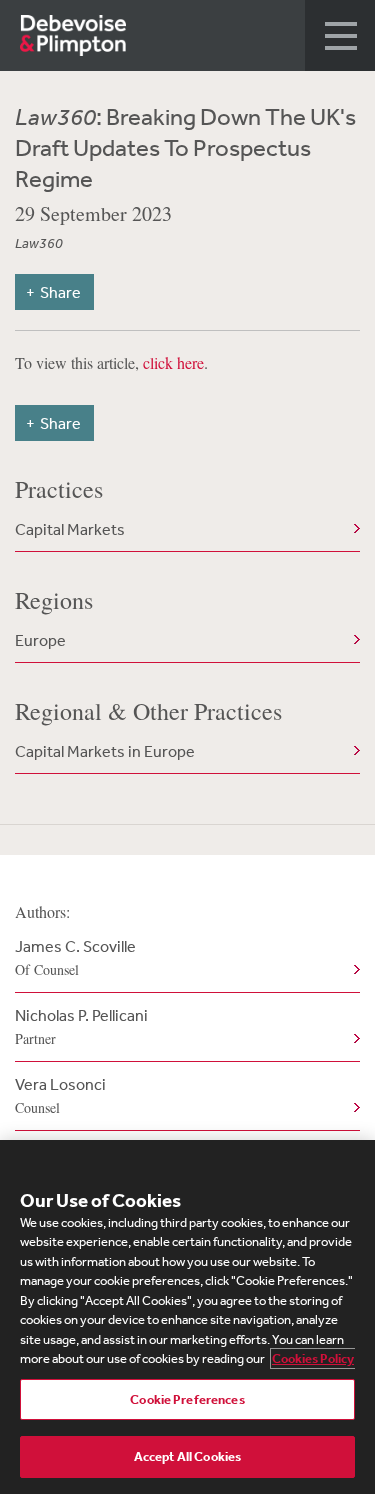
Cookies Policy (313, 1358)
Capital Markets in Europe (105, 751)
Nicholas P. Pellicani (81, 1026)
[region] (187, 1317)
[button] (340, 35)
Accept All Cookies (187, 1456)
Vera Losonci (60, 1095)
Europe (40, 640)
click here (173, 362)
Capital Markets (70, 529)
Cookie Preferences (187, 1399)
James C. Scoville (75, 957)
